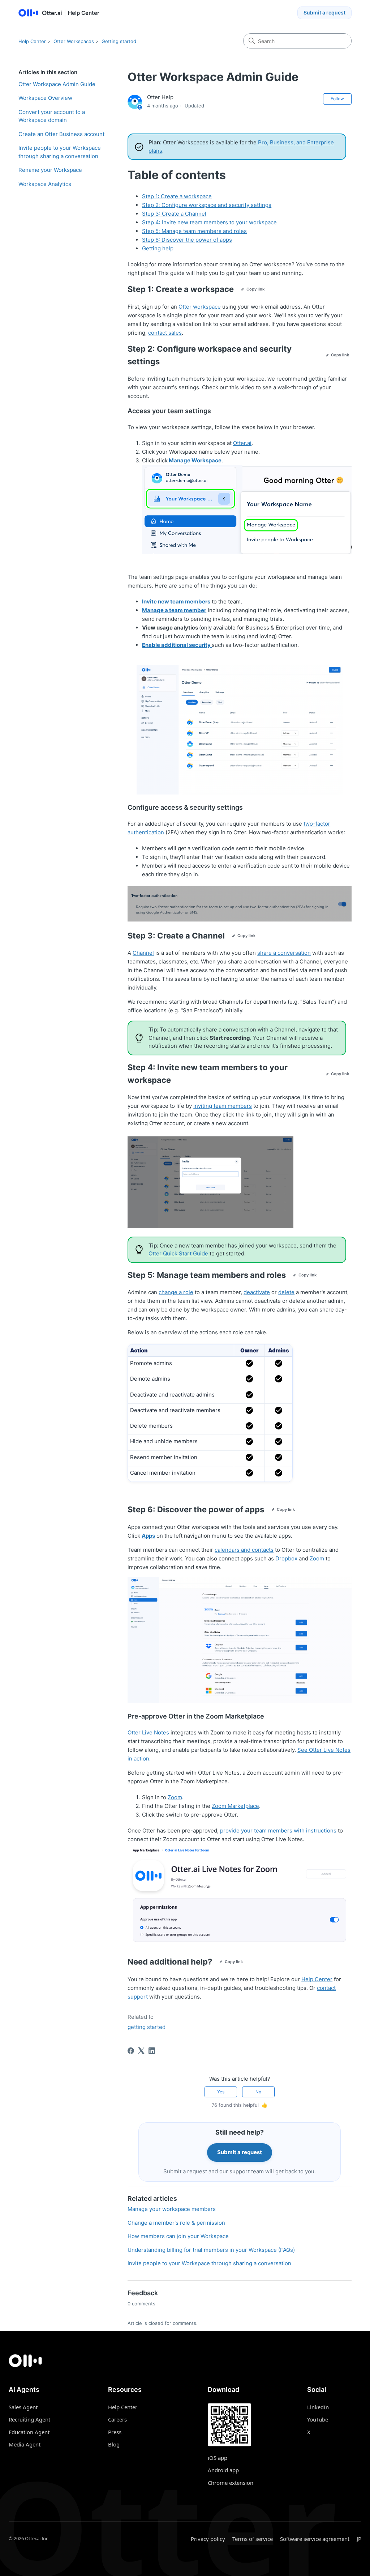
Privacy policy (208, 2539)
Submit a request (324, 12)
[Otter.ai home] (185, 2361)
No (258, 2092)
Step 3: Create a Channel (174, 214)
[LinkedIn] (152, 2051)
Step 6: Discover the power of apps (187, 240)
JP (359, 2539)
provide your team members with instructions (278, 1831)
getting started (147, 2027)
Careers (117, 2419)
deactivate (257, 1292)
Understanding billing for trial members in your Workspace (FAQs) (211, 2250)
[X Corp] (141, 2051)
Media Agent (25, 2444)
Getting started (119, 41)
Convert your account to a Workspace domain (52, 116)
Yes (221, 2092)
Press (115, 2432)
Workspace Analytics (45, 184)
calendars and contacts (244, 1550)
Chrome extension (231, 2483)
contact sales (165, 333)
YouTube (318, 2419)
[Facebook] (131, 2051)
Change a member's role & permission (176, 2223)
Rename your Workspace (50, 170)
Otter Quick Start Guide (178, 1253)
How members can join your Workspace (178, 2236)
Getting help (158, 248)
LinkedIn (318, 2407)
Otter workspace (200, 307)
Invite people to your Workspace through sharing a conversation (60, 152)
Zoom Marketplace (235, 1806)
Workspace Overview (45, 98)
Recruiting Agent (29, 2419)
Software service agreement (315, 2539)
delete (286, 1292)
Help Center (32, 41)
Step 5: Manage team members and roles (194, 231)
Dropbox (286, 1558)
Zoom (317, 1558)
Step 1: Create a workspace (177, 196)
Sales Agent (23, 2407)
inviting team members (223, 1106)
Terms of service (253, 2539)
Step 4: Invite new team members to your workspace (209, 222)
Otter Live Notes (148, 1732)
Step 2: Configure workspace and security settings (207, 205)
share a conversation (284, 953)
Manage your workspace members (172, 2209)
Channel (143, 953)
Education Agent (29, 2432)
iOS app (218, 2458)
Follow (337, 99)
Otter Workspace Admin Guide (57, 84)
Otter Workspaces (74, 41)
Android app (223, 2470)
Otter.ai (242, 443)
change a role (176, 1292)
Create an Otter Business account (61, 134)
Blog (114, 2444)
